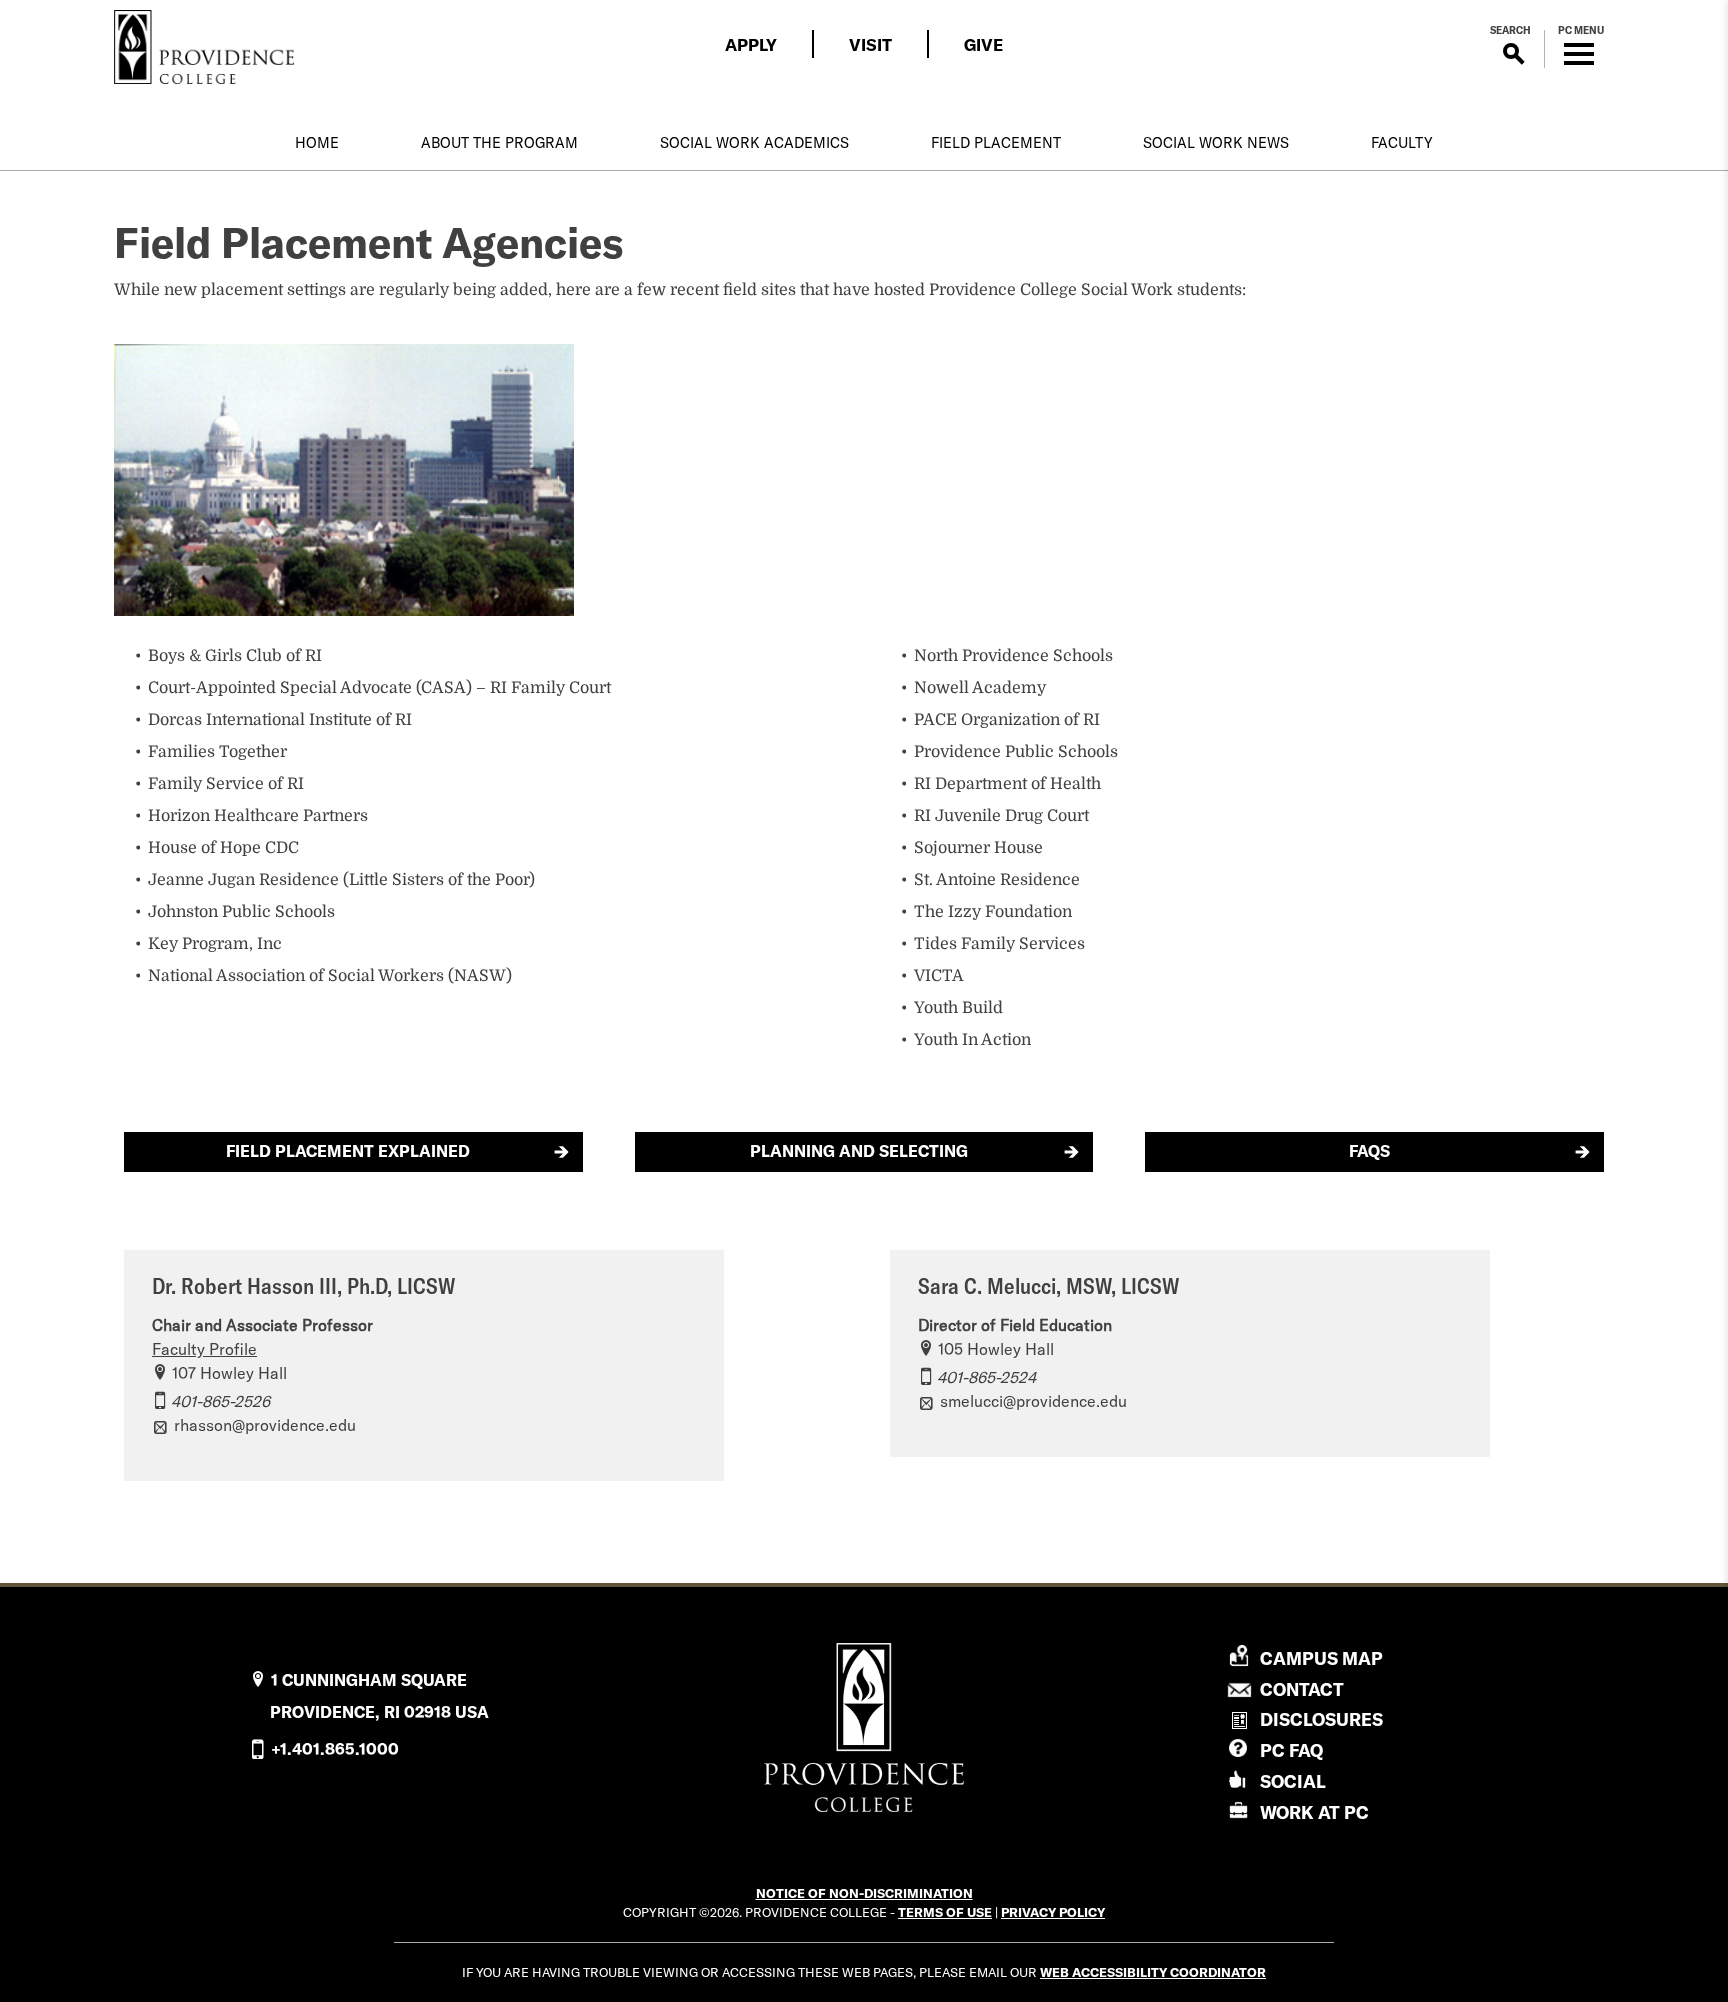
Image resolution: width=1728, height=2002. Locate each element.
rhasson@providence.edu (265, 1425)
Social (1293, 1781)
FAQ (1291, 1750)
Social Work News (1216, 143)
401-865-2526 (220, 1401)
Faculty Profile (204, 1349)
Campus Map (1321, 1659)
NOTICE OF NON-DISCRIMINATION (864, 1893)
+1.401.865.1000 (335, 1749)
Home (317, 143)
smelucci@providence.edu (1033, 1401)
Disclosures (1321, 1719)
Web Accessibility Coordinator (1153, 1972)
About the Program (499, 143)
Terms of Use (945, 1912)
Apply (751, 44)
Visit (870, 44)
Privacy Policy (1053, 1912)
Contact (1302, 1690)
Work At (1314, 1812)
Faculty (1402, 143)
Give (983, 44)
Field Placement (996, 143)
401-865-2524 (986, 1377)
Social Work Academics (754, 143)
